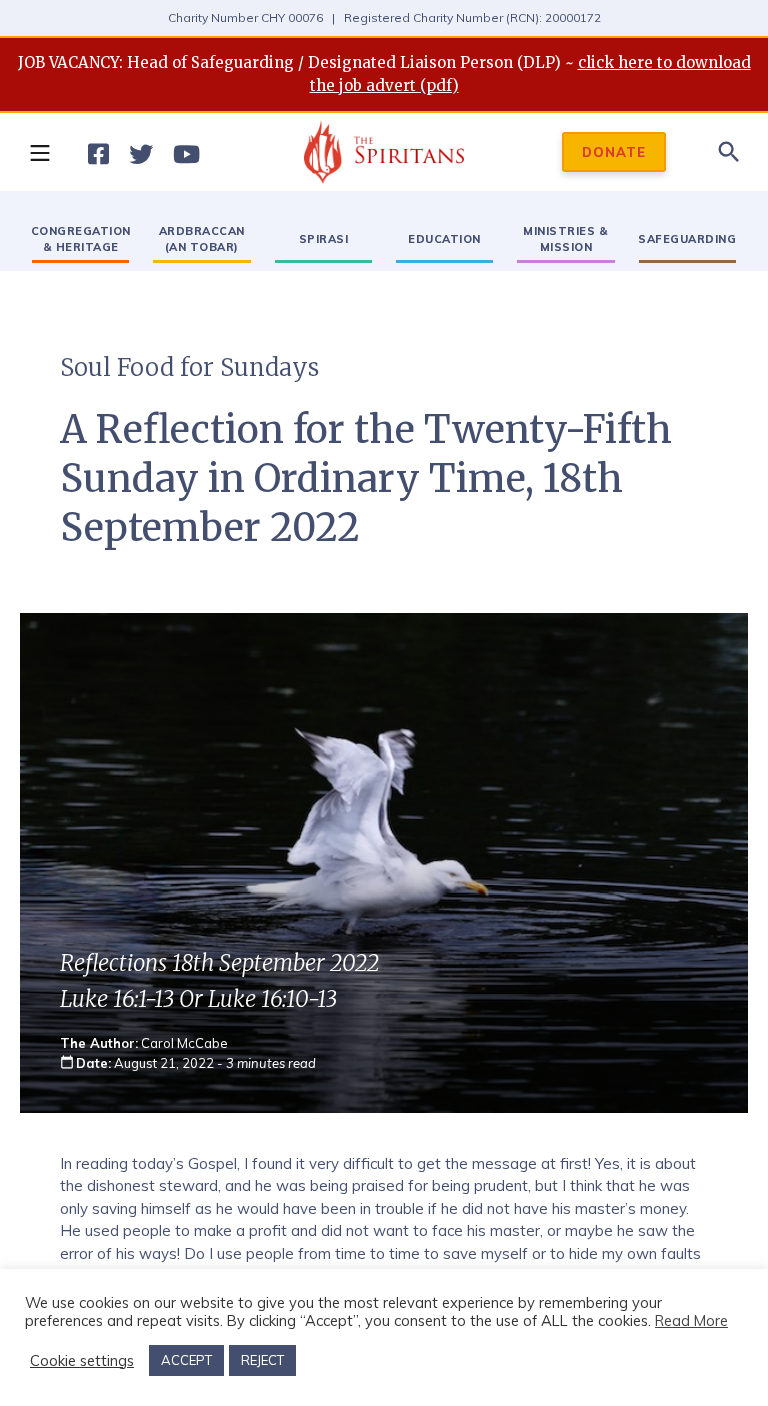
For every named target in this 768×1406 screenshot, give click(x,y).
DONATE (614, 152)
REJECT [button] (262, 1360)
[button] (39, 152)
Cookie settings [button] (82, 1361)
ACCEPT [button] (186, 1360)
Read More (691, 1320)
